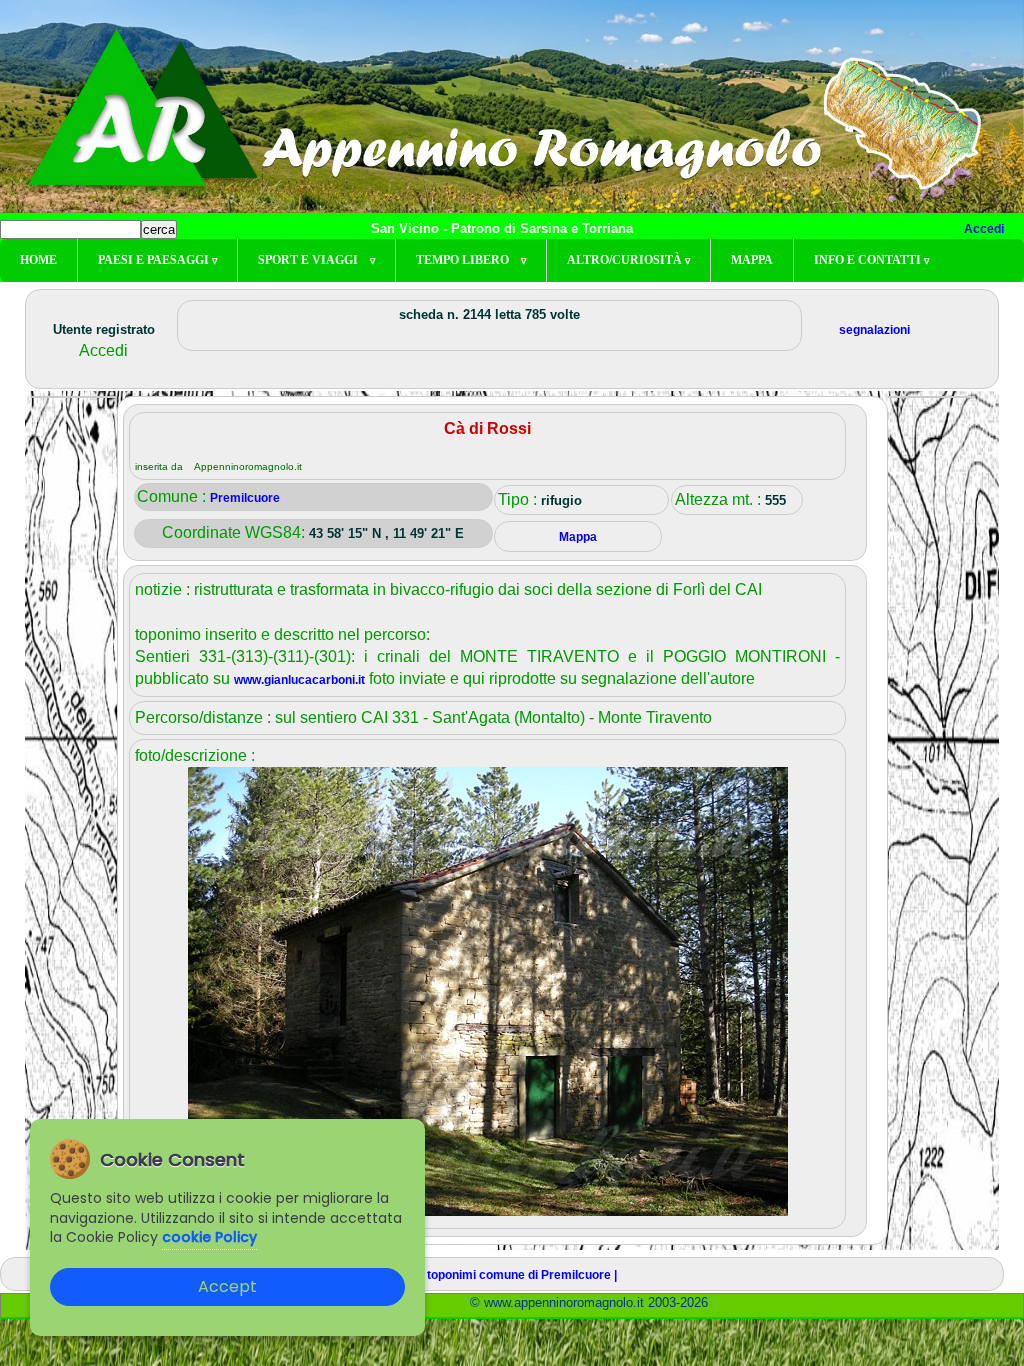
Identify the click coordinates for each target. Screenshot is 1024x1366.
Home (38, 260)
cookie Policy (209, 1237)
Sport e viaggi (316, 260)
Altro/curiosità (628, 260)
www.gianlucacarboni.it (299, 680)
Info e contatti (871, 260)
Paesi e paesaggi (157, 260)
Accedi (984, 229)
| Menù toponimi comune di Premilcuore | (502, 1275)
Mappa (752, 260)
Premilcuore (245, 498)
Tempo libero (471, 260)
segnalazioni (874, 330)
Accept (227, 1286)
